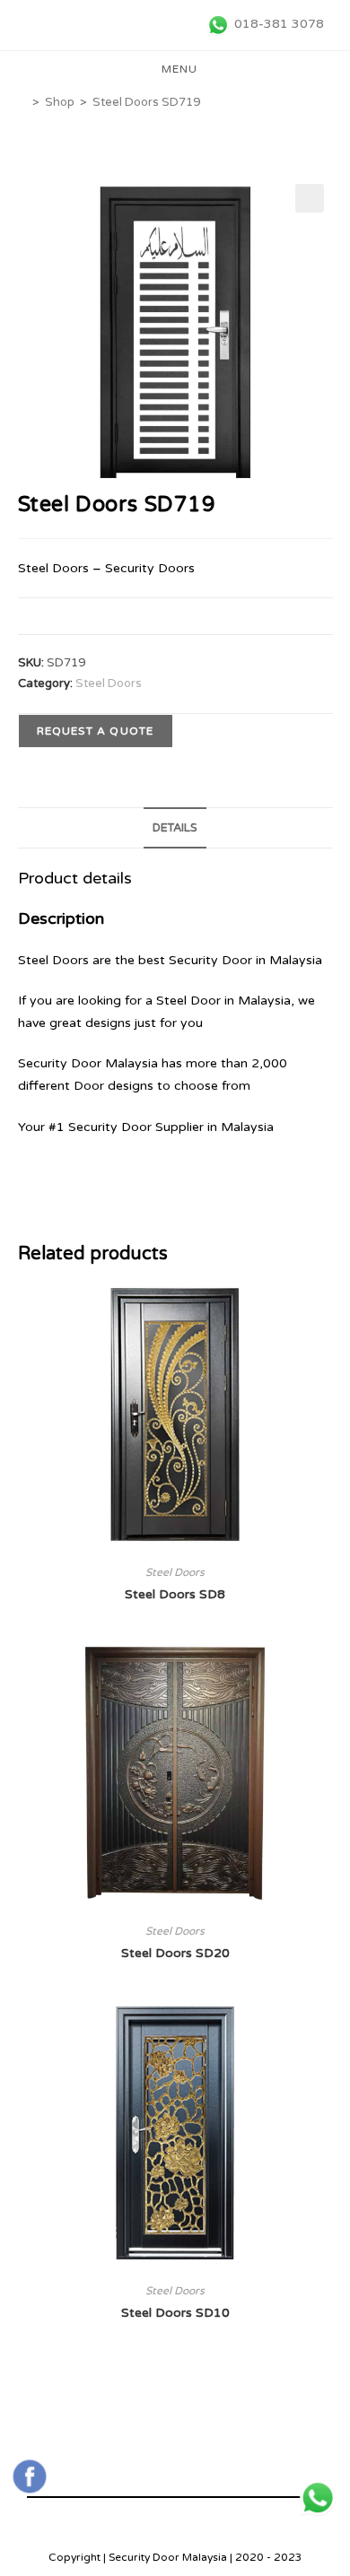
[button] (310, 198)
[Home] (22, 102)
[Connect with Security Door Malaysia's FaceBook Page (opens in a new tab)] (30, 2476)
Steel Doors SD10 (175, 2313)
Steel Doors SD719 (146, 102)
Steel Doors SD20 (175, 1953)
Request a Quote (96, 731)
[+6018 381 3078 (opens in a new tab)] (318, 2498)
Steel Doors (109, 683)
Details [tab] (175, 828)
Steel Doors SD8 (175, 1594)
